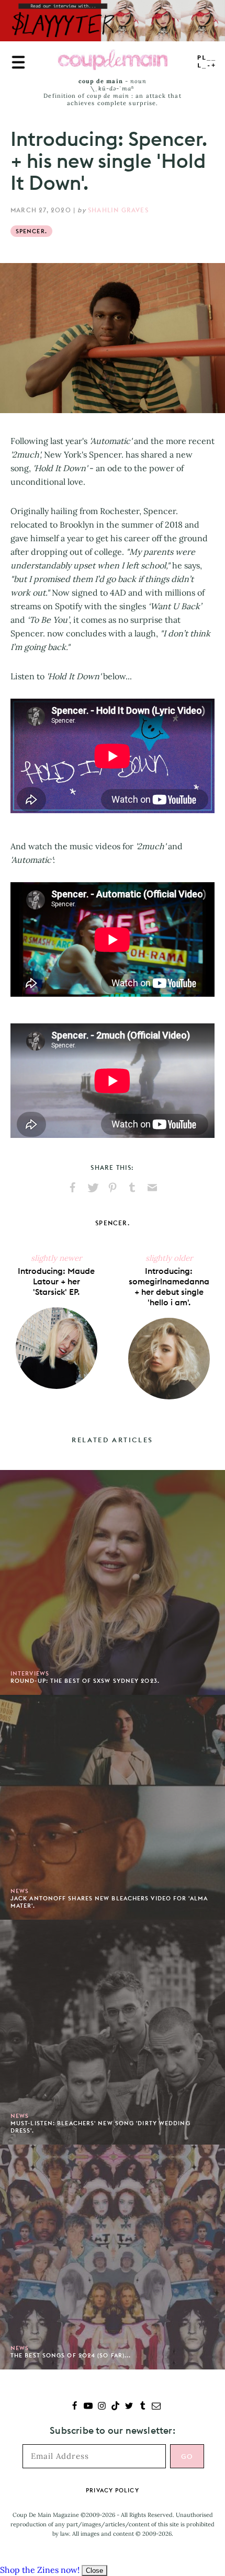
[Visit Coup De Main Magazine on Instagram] (102, 2407)
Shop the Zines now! (40, 2570)
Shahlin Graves (118, 210)
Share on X (93, 1188)
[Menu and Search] (18, 62)
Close (94, 2571)
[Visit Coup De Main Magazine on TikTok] (115, 2407)
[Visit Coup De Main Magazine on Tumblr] (143, 2407)
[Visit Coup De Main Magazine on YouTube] (88, 2407)
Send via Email (152, 1188)
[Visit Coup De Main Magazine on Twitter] (129, 2407)
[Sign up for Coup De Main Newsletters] (156, 2407)
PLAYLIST (207, 62)
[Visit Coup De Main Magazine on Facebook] (75, 2407)
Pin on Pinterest (113, 1188)
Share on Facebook (73, 1188)
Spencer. (31, 231)
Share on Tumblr (132, 1188)
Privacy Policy (112, 2490)
